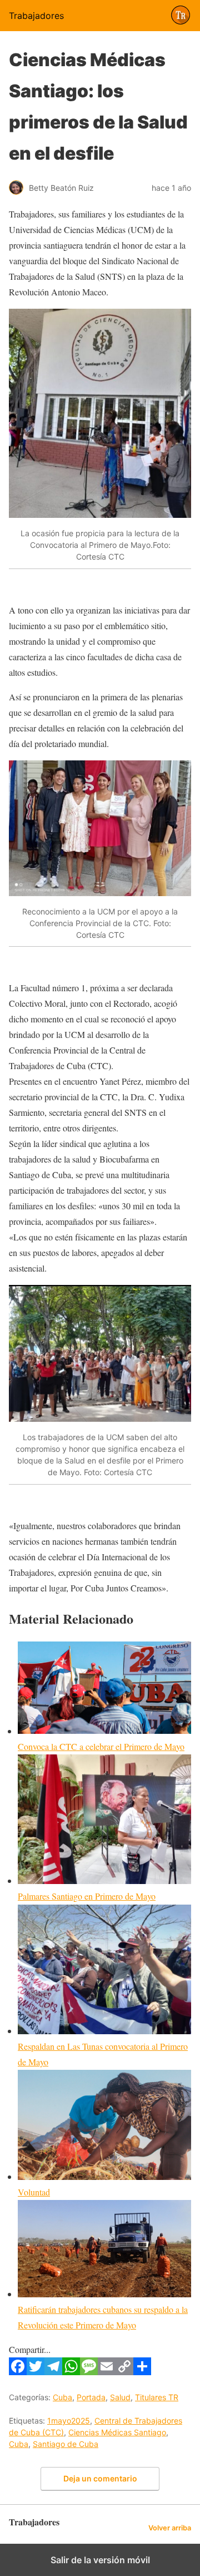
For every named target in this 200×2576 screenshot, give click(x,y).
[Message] (89, 2372)
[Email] (107, 2372)
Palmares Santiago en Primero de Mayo (87, 1896)
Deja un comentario (100, 2478)
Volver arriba (170, 2528)
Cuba (62, 2397)
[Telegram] (53, 2372)
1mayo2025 (69, 2421)
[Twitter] (36, 2372)
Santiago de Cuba (66, 2444)
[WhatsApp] (71, 2372)
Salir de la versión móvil (100, 2560)
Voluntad (34, 2192)
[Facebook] (18, 2372)
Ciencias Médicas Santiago (117, 2432)
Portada (91, 2397)
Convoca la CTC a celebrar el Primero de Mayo (101, 1746)
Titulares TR (157, 2397)
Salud (120, 2397)
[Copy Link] (124, 2372)
